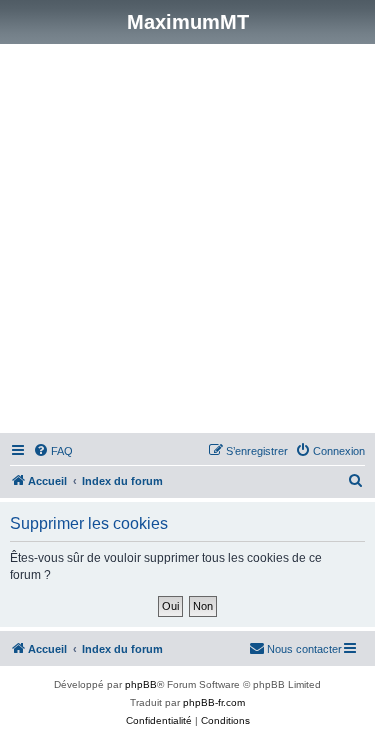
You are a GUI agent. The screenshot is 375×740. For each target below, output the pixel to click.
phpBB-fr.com (214, 702)
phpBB (141, 684)
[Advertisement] (187, 241)
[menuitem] (53, 451)
